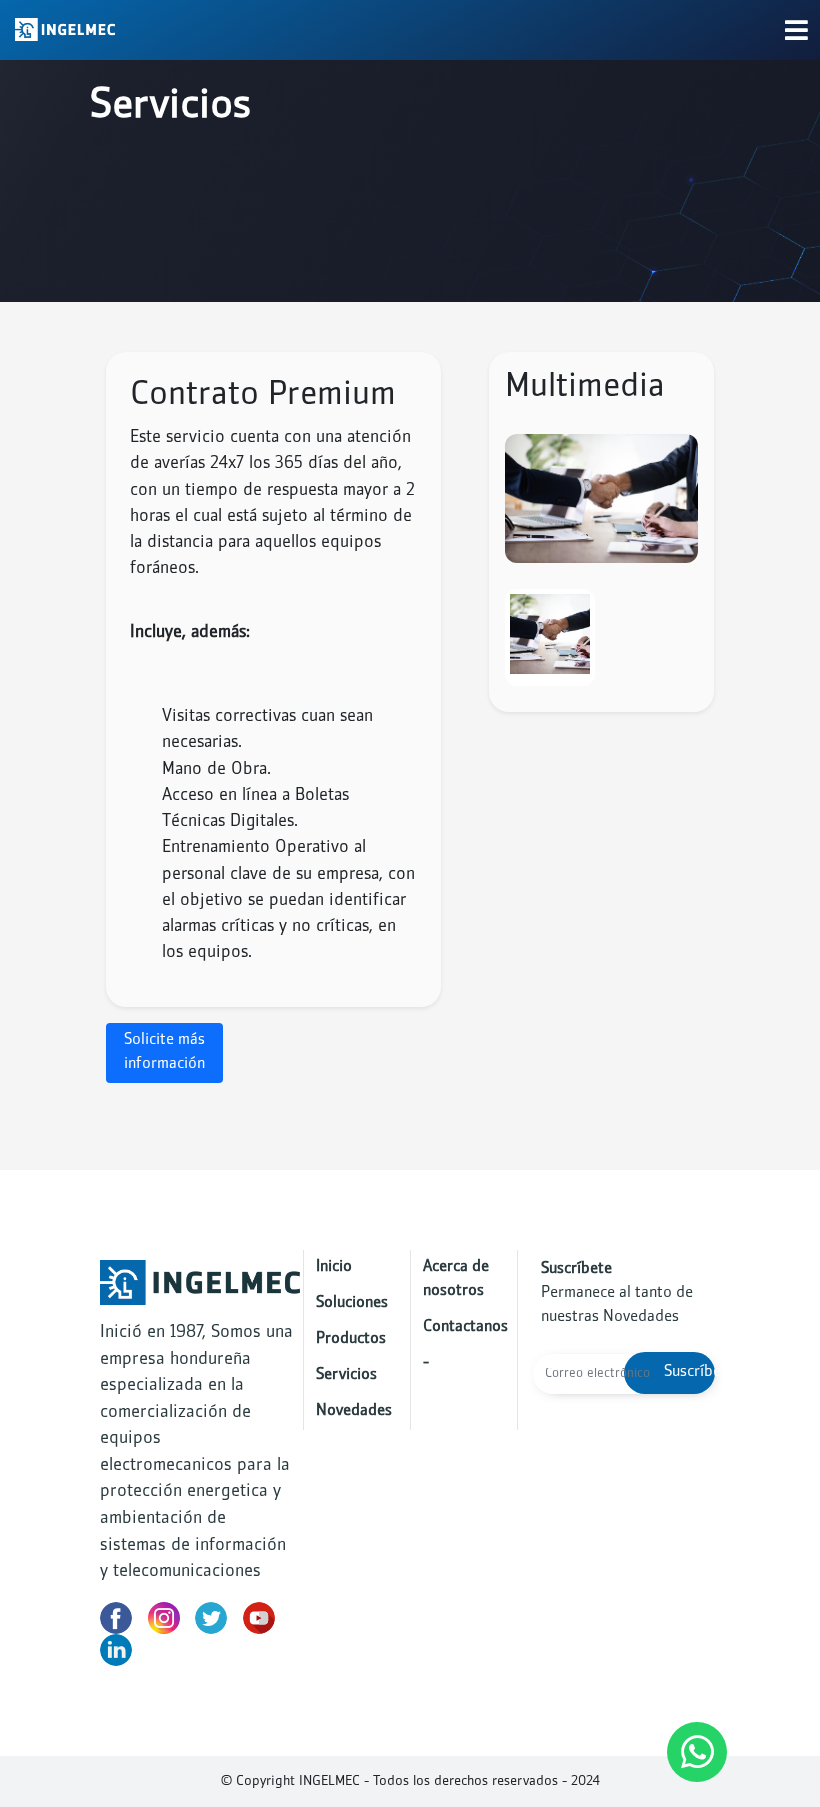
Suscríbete (689, 1372)
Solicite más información (164, 1052)
